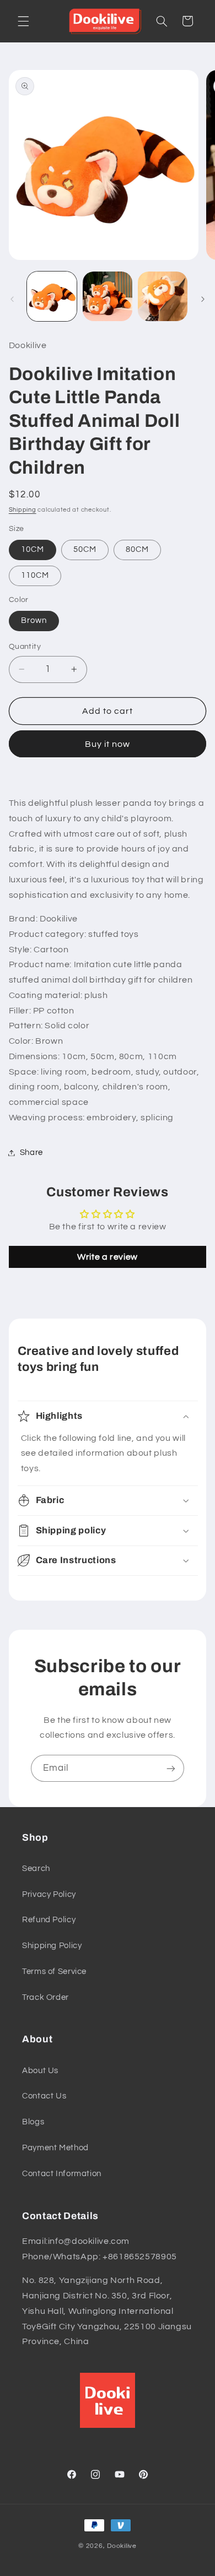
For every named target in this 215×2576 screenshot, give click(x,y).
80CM (137, 549)
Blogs (33, 2122)
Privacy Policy (49, 1894)
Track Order (45, 1997)
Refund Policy (49, 1920)
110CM (35, 575)
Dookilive (122, 2546)
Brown (34, 620)
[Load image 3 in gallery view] (163, 296)
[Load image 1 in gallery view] (52, 296)
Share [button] (31, 1153)
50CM (85, 549)
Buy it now (108, 744)
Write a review (108, 1257)
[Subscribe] (171, 1768)
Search (36, 1869)
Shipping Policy (52, 1946)
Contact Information (62, 2174)
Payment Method (55, 2148)
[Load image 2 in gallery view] (108, 296)
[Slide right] (203, 299)
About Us (40, 2071)
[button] (23, 21)
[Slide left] (12, 299)
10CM (33, 549)
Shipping (23, 510)
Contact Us (44, 2096)
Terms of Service (54, 1972)
